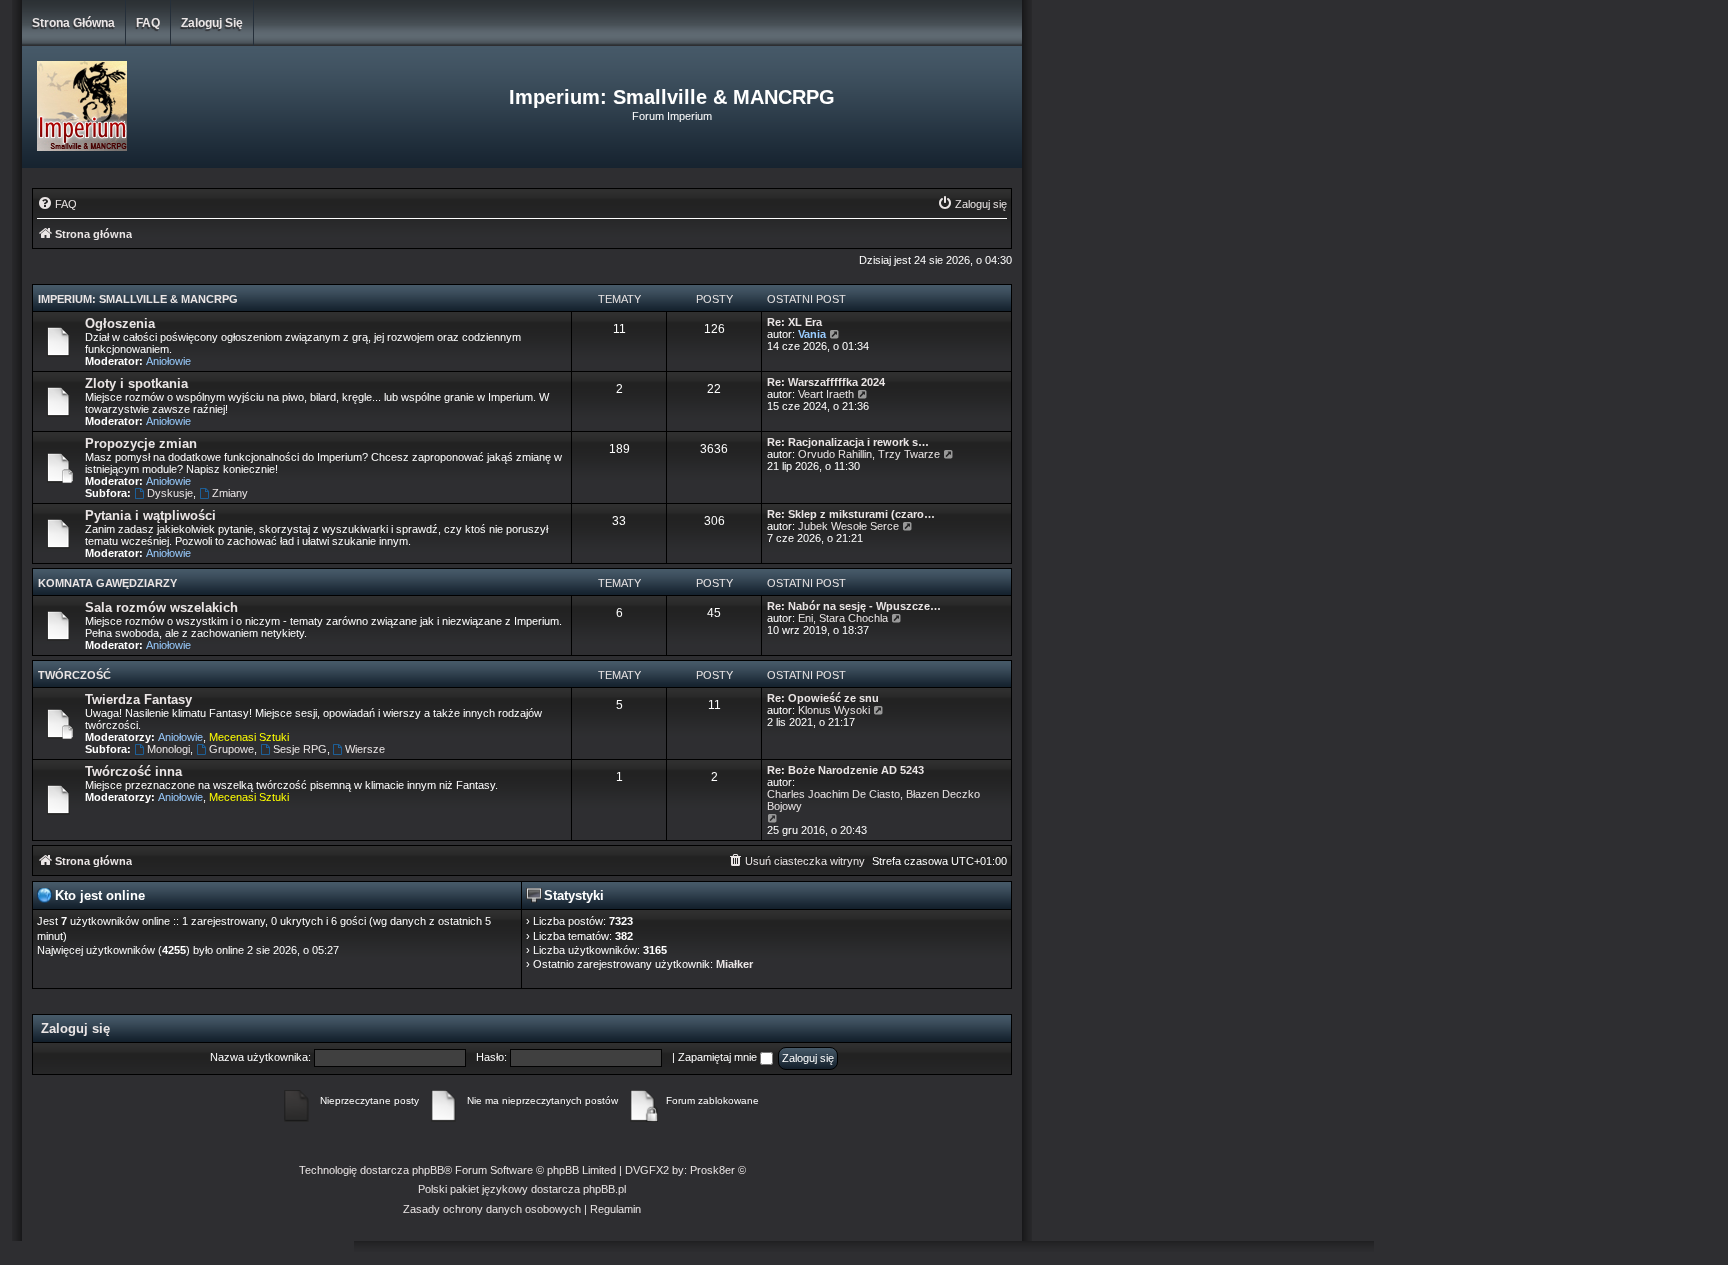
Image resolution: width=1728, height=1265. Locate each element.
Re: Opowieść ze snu (823, 698)
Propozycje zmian (141, 443)
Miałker (734, 964)
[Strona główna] (188, 107)
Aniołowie (168, 361)
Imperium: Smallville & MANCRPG (138, 299)
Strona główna (73, 23)
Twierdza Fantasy (138, 699)
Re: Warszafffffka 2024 (826, 382)
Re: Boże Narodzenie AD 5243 (845, 770)
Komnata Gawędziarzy (107, 583)
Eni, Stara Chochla (843, 618)
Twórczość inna (133, 771)
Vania (812, 334)
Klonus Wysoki (834, 710)
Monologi (168, 749)
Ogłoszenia (120, 323)
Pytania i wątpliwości (150, 515)
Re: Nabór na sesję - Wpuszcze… (854, 606)
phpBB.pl (604, 1189)
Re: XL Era (794, 322)
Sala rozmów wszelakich (161, 607)
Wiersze (365, 749)
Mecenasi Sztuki (249, 737)
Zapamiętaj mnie (719, 1057)
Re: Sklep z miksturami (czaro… (851, 514)
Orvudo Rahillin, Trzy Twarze (869, 454)
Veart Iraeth (826, 394)
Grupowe (231, 749)
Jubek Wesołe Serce (848, 526)
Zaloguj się (212, 23)
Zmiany (230, 493)
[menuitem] (57, 204)
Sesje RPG (300, 749)
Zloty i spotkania (136, 383)
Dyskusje (170, 493)
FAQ (148, 23)
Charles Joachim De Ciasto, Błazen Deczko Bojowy (873, 800)
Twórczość (74, 675)
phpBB (428, 1170)
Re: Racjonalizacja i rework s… (848, 442)
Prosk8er (712, 1170)
